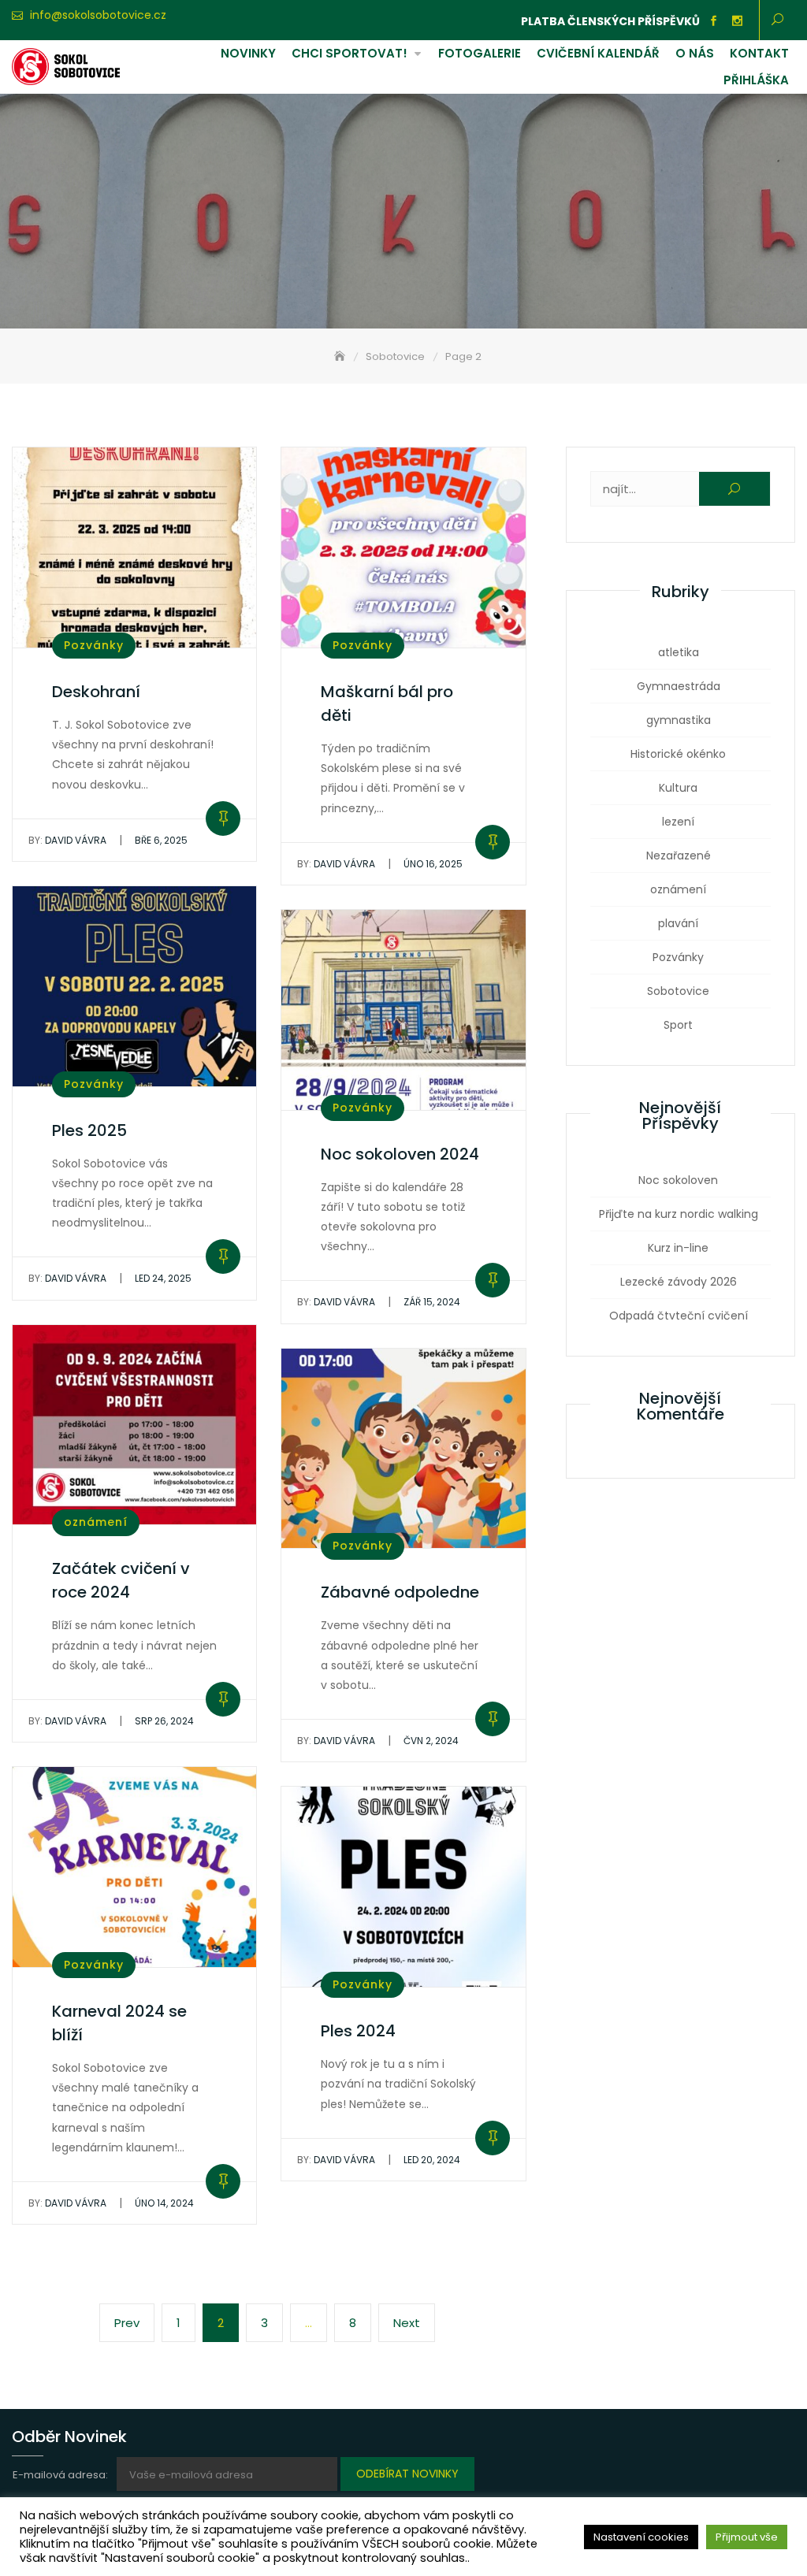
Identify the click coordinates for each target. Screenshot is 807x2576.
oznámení (96, 1522)
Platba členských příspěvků (610, 21)
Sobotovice (678, 991)
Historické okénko (678, 754)
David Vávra (67, 840)
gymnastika (679, 720)
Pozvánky (94, 645)
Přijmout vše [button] (747, 2537)
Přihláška (756, 80)
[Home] (341, 356)
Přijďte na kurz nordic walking (679, 1214)
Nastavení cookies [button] (641, 2537)
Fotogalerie (480, 53)
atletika (679, 652)
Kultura (678, 788)
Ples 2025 (89, 1130)
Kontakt (759, 53)
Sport (678, 1025)
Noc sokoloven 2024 (400, 1154)
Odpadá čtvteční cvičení (679, 1316)
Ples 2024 (358, 2031)
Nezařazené (679, 856)
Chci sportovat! (350, 53)
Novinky (248, 53)
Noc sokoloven (678, 1180)
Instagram (738, 21)
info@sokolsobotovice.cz (98, 15)
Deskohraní (96, 692)
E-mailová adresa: (61, 2475)
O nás (695, 53)
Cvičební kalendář (598, 53)
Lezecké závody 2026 (679, 1282)
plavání (678, 923)
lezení (678, 822)
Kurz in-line (678, 1248)
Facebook (714, 21)
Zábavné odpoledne (400, 1592)
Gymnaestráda (679, 686)
